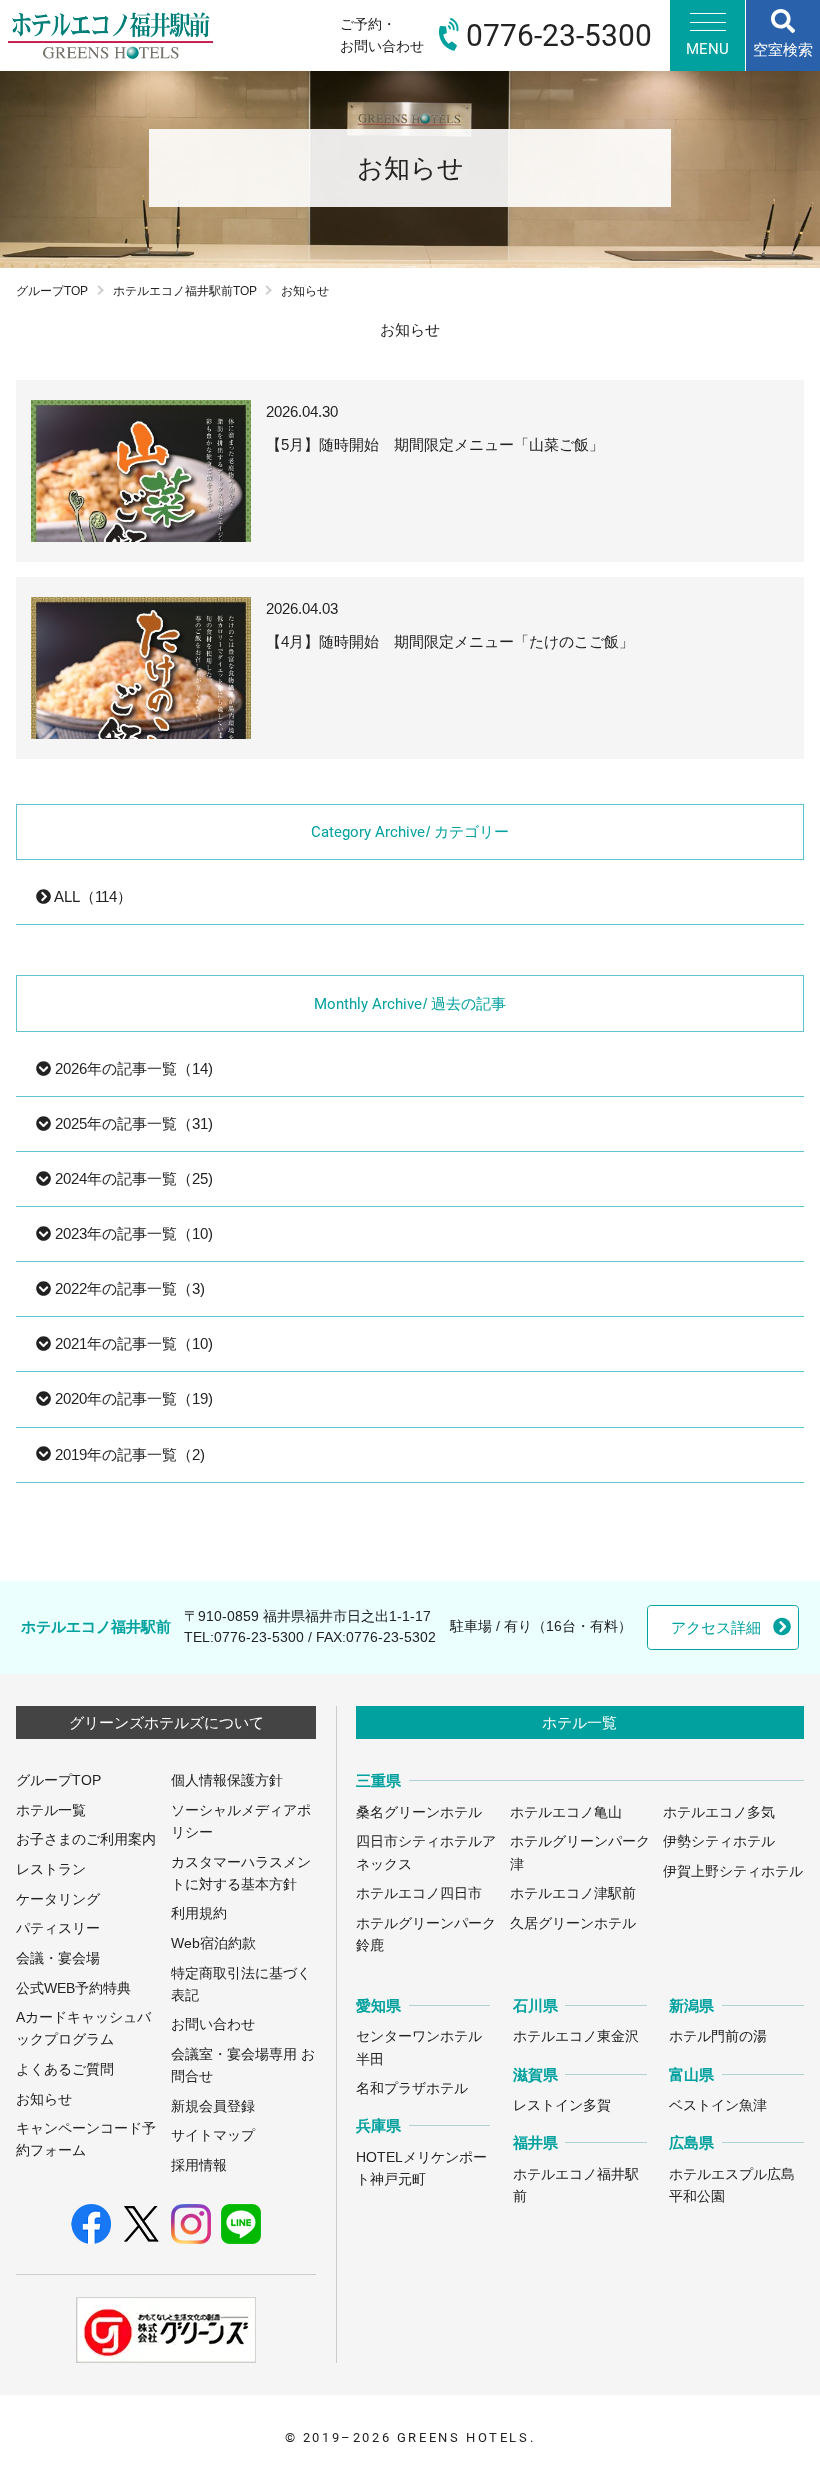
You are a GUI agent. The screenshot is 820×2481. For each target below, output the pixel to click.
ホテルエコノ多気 (719, 1812)
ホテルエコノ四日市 (419, 1893)
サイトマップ (213, 2135)
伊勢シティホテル (719, 1841)
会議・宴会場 (58, 1958)
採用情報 (199, 2165)
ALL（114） (91, 896)
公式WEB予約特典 (73, 1988)
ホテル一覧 (51, 1810)
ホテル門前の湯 (718, 2036)
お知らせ (44, 2099)
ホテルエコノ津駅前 (573, 1893)
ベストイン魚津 (718, 2105)
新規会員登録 (213, 2106)
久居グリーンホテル (573, 1923)
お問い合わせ (213, 2024)
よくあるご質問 (65, 2069)
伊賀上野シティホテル (733, 1871)
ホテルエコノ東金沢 (576, 2036)
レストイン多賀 (562, 2105)
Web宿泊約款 (213, 1943)
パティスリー (58, 1928)
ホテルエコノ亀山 (566, 1812)
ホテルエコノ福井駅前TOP (185, 291)
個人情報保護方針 (227, 1780)
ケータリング (58, 1899)
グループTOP (52, 291)
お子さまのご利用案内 (86, 1839)
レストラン (51, 1869)
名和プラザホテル (412, 2088)
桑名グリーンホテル (419, 1812)
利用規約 (199, 1913)
